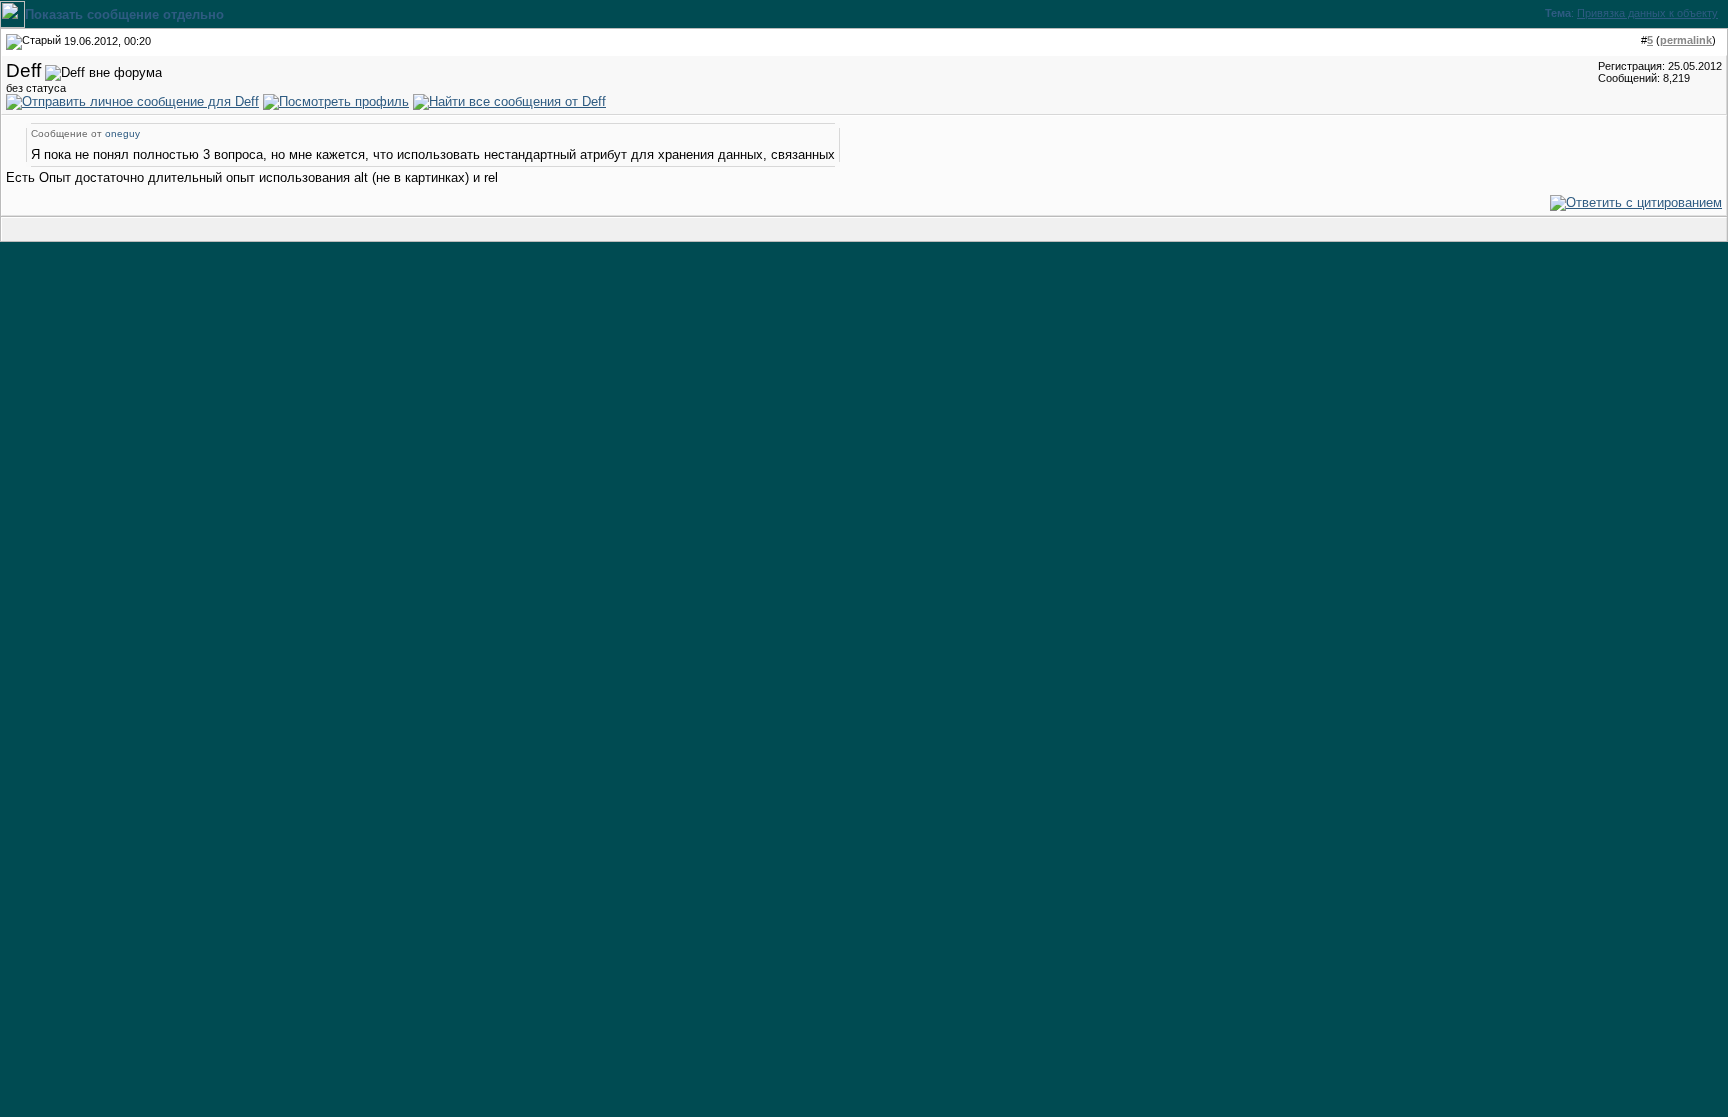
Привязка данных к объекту (1647, 13)
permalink (1686, 40)
